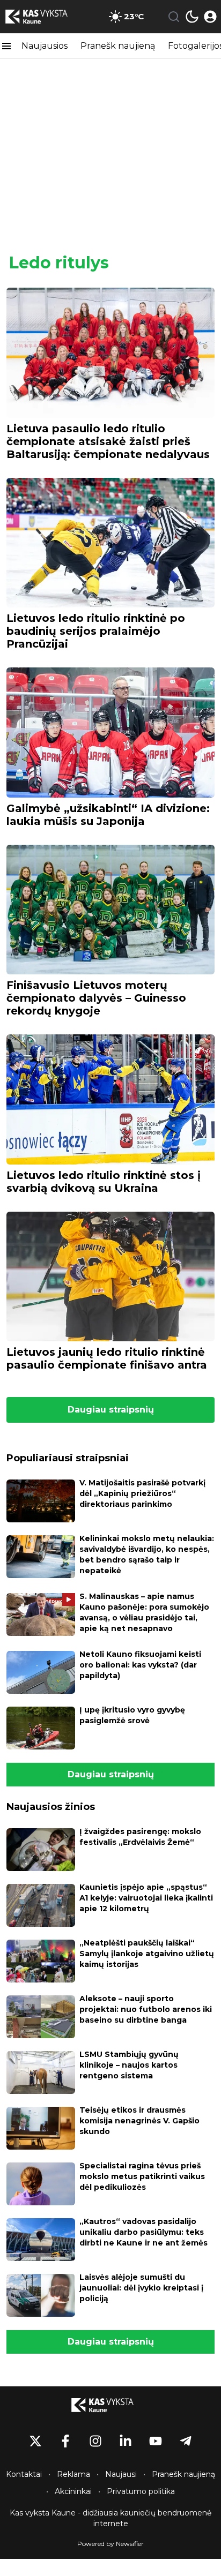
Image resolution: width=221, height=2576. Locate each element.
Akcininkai (73, 2491)
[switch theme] (192, 17)
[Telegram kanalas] (186, 2441)
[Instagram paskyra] (95, 2441)
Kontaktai (24, 2474)
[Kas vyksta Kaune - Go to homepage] (110, 2405)
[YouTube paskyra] (156, 2441)
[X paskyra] (35, 2441)
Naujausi (121, 2474)
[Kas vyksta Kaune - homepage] (45, 17)
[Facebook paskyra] (65, 2441)
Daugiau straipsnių (111, 1410)
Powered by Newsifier (110, 2544)
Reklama (73, 2474)
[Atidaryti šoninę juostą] (6, 46)
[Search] (174, 17)
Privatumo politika (141, 2491)
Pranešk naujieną (118, 46)
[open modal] (210, 17)
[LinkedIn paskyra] (126, 2441)
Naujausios (45, 46)
